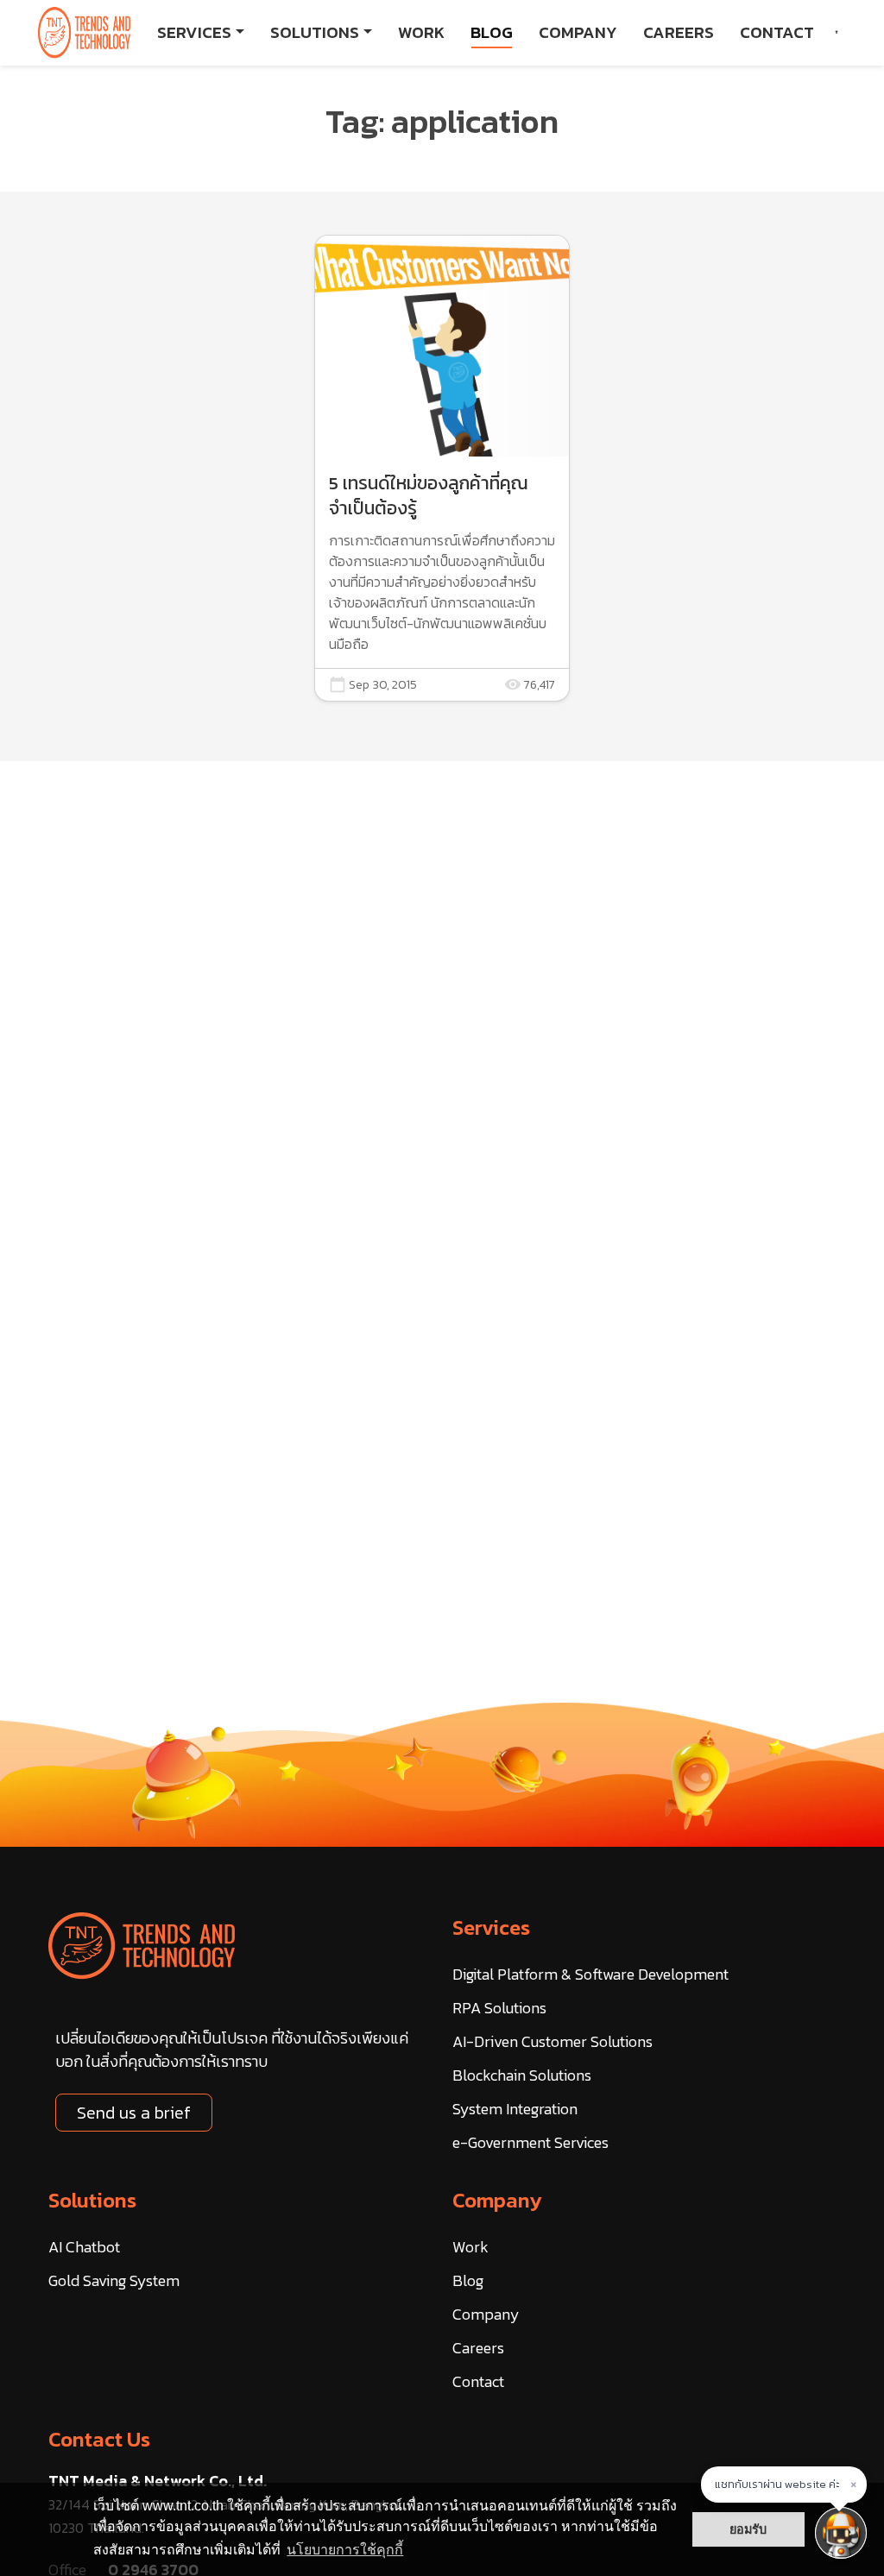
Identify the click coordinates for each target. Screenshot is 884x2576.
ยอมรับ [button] (748, 2529)
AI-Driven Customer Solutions (552, 2041)
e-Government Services (530, 2142)
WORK (421, 32)
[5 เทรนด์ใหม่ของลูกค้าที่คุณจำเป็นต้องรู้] (442, 468)
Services (491, 1927)
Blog (468, 2280)
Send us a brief (134, 2113)
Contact (478, 2381)
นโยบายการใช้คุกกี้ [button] (345, 2550)
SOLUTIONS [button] (315, 32)
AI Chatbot (84, 2247)
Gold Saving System (114, 2280)
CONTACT (777, 32)
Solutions (92, 2200)
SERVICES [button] (194, 32)
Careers (478, 2348)
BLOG (492, 32)
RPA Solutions (499, 2008)
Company (497, 2200)
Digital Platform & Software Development (590, 1974)
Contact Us (99, 2439)
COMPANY (578, 32)
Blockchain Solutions (522, 2075)
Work (470, 2247)
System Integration (515, 2109)
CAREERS (679, 32)
